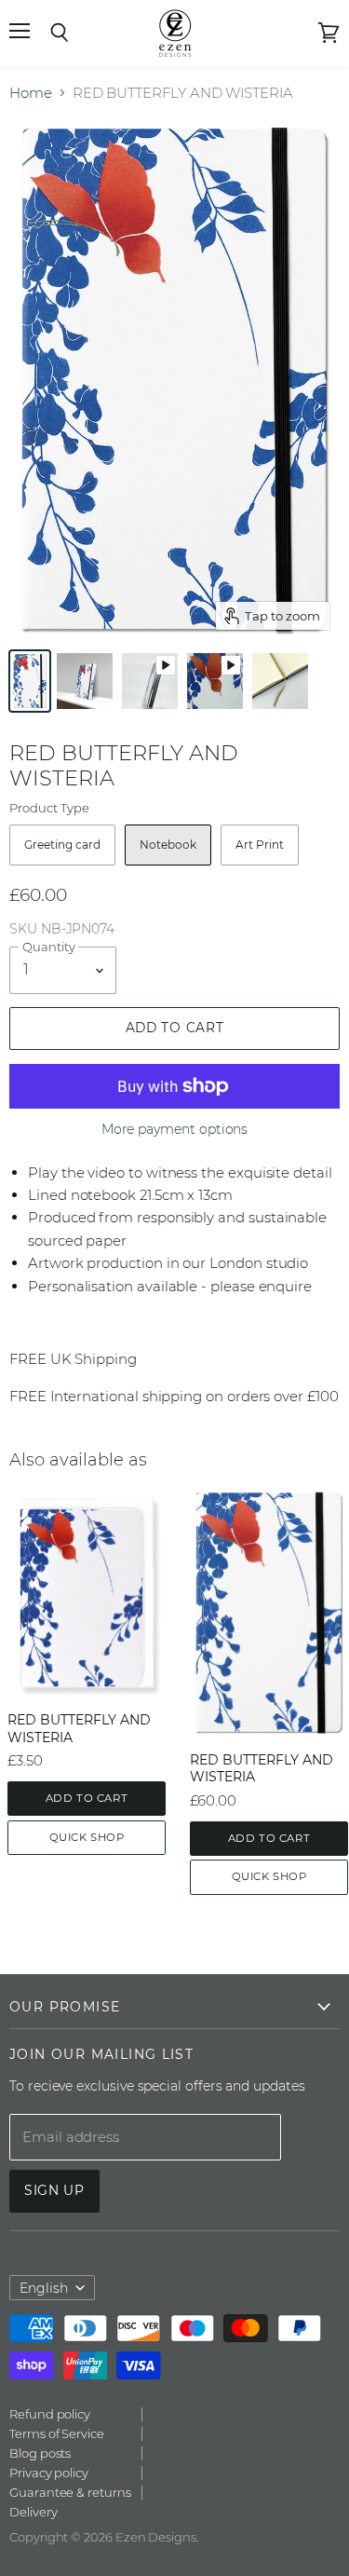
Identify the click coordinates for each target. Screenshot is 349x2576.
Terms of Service (57, 2433)
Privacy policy (49, 2473)
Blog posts (40, 2453)
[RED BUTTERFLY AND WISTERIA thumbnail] (30, 681)
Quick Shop (87, 1837)
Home (31, 93)
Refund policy (50, 2414)
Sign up (54, 2190)
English (44, 2288)
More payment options (175, 1129)
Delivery (33, 2512)
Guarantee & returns (70, 2492)
